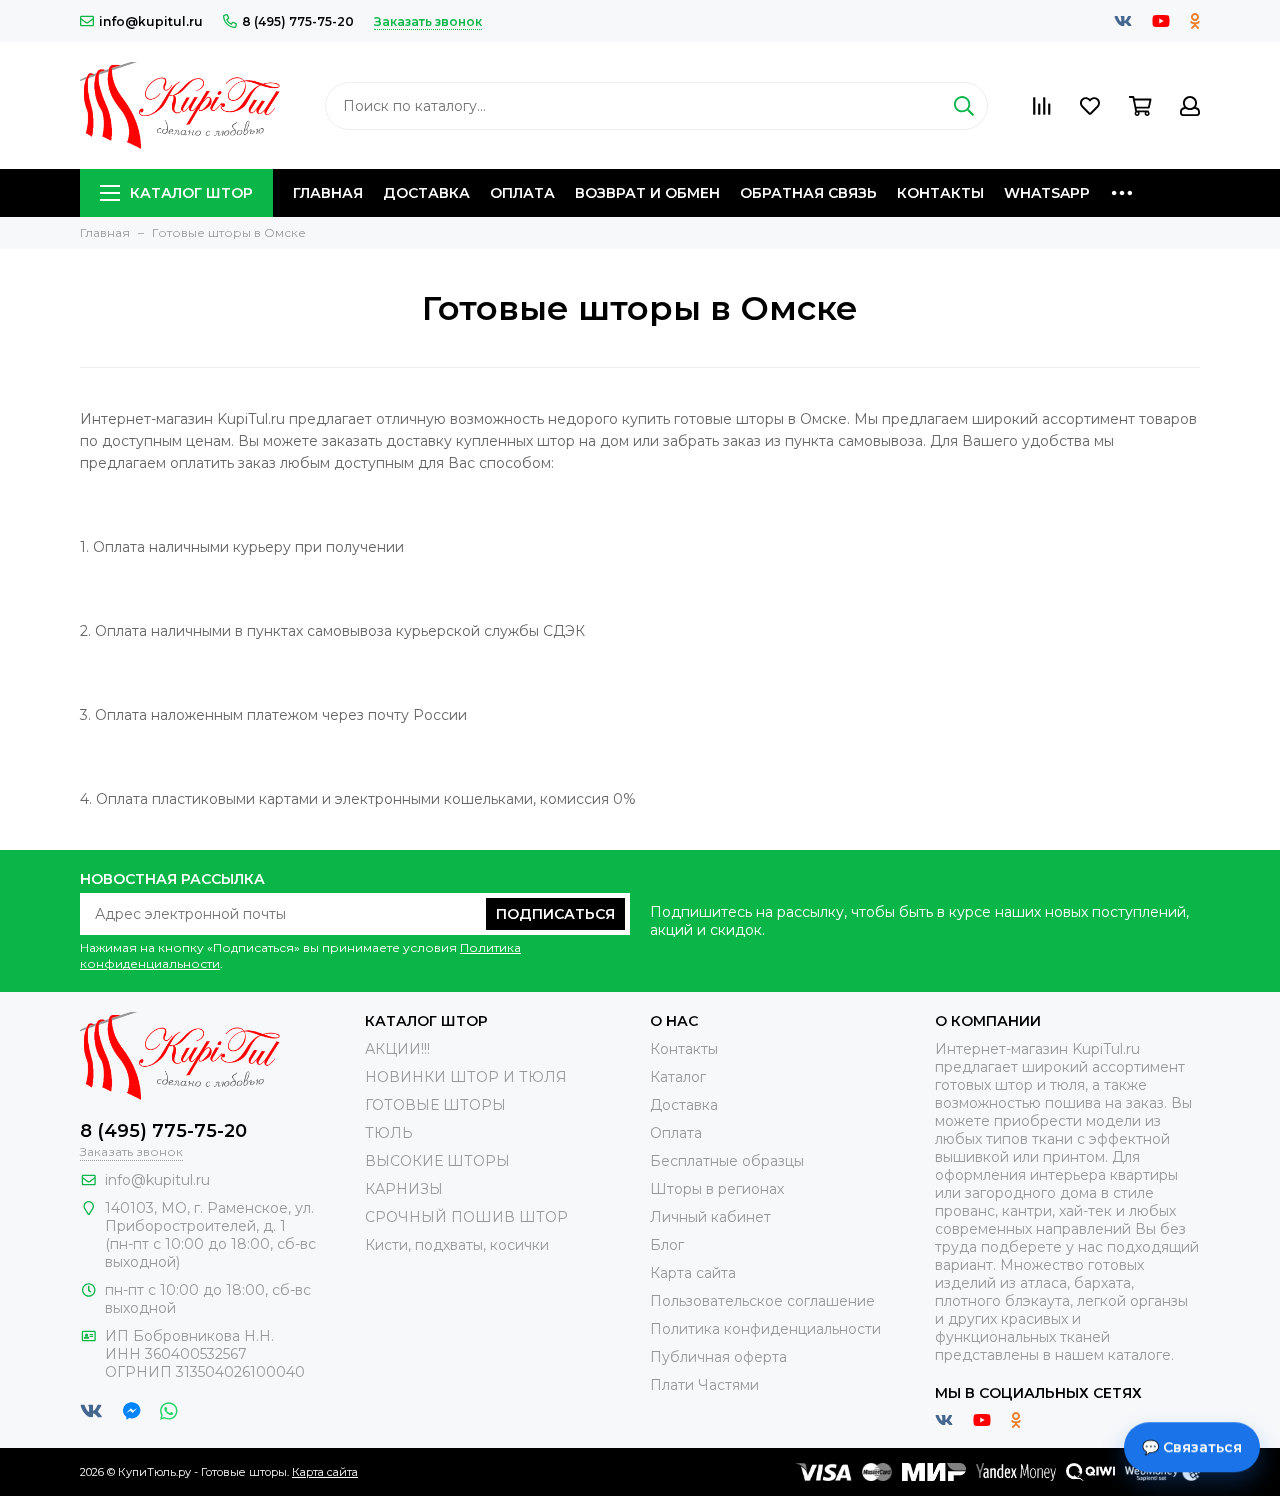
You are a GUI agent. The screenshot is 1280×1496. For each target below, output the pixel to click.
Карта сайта (693, 1273)
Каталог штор (191, 193)
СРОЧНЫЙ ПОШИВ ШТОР (466, 1217)
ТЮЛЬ (389, 1133)
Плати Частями (704, 1385)
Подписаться (555, 914)
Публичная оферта (718, 1357)
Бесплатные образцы (727, 1161)
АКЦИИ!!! (397, 1049)
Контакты (940, 193)
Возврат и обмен (647, 193)
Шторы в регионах (717, 1189)
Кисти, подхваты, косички (457, 1245)
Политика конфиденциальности (765, 1329)
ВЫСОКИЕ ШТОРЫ (437, 1161)
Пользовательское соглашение (762, 1301)
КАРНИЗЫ (404, 1189)
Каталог (678, 1077)
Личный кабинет (710, 1217)
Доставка (426, 193)
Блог (667, 1245)
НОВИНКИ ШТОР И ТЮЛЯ (466, 1077)
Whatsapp (1047, 193)
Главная (328, 193)
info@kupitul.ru (151, 21)
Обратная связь (808, 193)
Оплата (522, 193)
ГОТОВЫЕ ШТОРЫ (435, 1105)
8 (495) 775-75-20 (298, 21)
